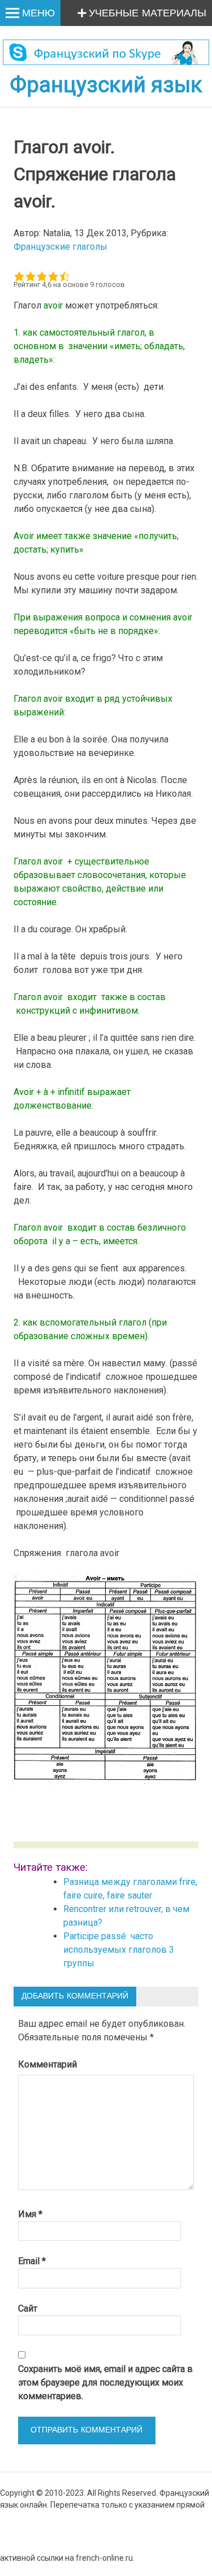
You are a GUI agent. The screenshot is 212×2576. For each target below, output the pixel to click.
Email (32, 2261)
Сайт (28, 2308)
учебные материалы (148, 14)
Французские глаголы (60, 247)
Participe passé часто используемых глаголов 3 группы (119, 1950)
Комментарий (47, 2064)
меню (38, 14)
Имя (30, 2214)
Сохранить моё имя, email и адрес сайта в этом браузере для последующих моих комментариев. (105, 2382)
